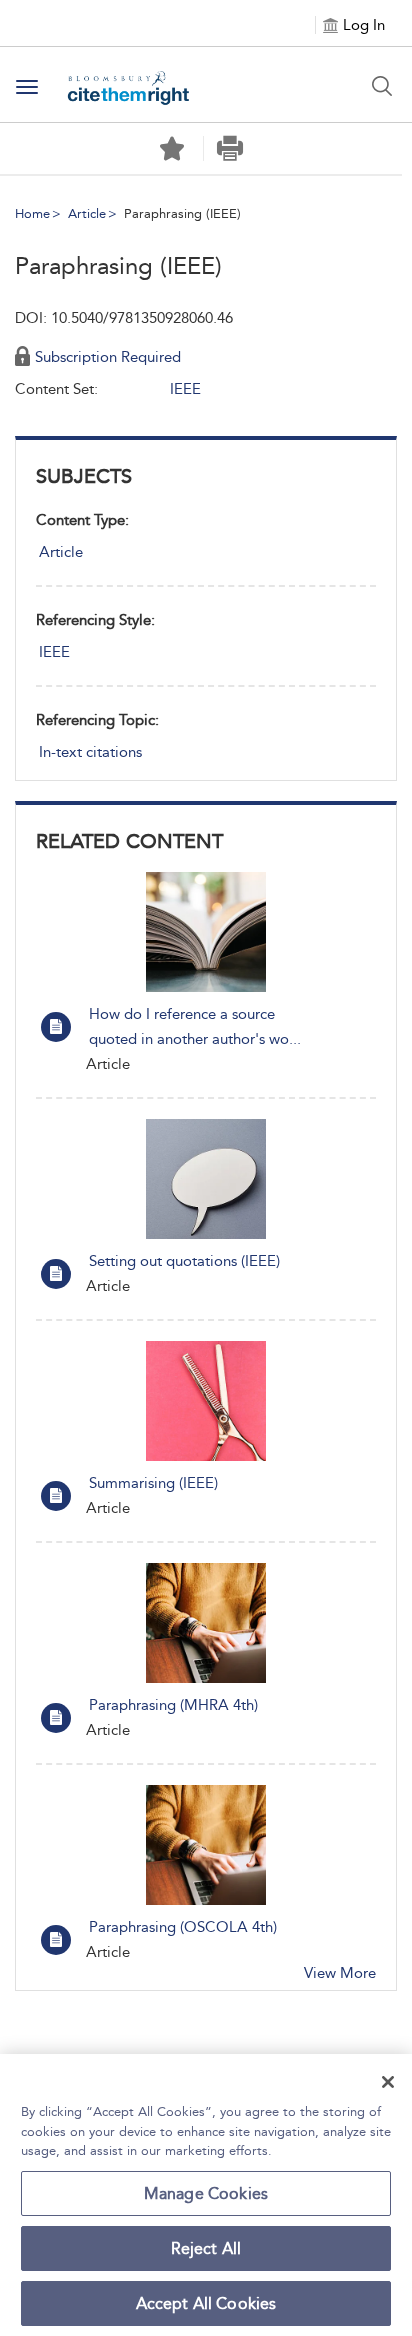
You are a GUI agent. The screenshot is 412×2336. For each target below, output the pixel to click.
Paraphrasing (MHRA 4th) (173, 1705)
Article (87, 213)
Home (32, 213)
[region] (206, 2195)
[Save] (172, 149)
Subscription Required (108, 357)
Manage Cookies (206, 2193)
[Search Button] (382, 86)
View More (340, 1973)
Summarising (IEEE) (153, 1483)
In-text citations (90, 752)
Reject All (206, 2248)
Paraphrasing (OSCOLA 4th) (183, 1927)
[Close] (388, 2082)
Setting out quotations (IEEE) (184, 1261)
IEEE (54, 652)
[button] (230, 148)
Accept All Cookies (206, 2303)
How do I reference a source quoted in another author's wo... (195, 1026)
